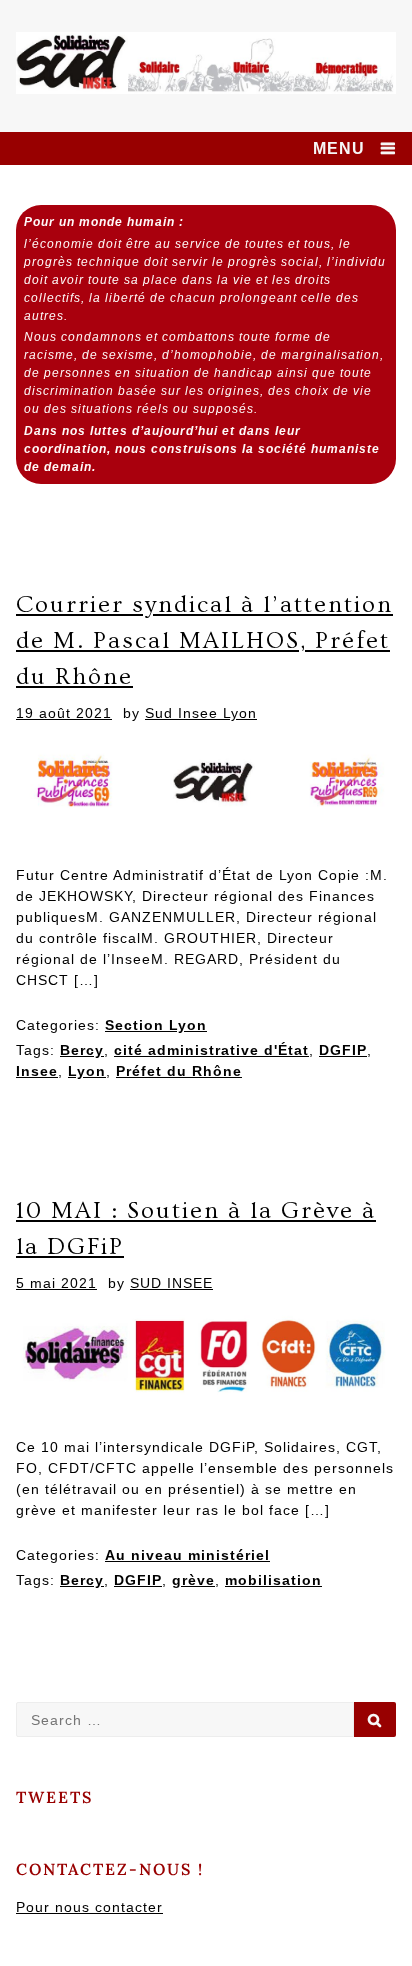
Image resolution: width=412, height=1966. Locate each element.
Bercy (82, 1050)
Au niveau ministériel (187, 1555)
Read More (82, 1132)
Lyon (87, 1071)
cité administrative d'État (211, 1050)
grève (193, 1580)
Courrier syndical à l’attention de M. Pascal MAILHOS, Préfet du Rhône (204, 640)
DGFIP (343, 1050)
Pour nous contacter (89, 1907)
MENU (339, 148)
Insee (37, 1071)
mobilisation (273, 1580)
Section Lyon (156, 1025)
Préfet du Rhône (179, 1071)
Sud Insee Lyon (201, 713)
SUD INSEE (171, 1283)
